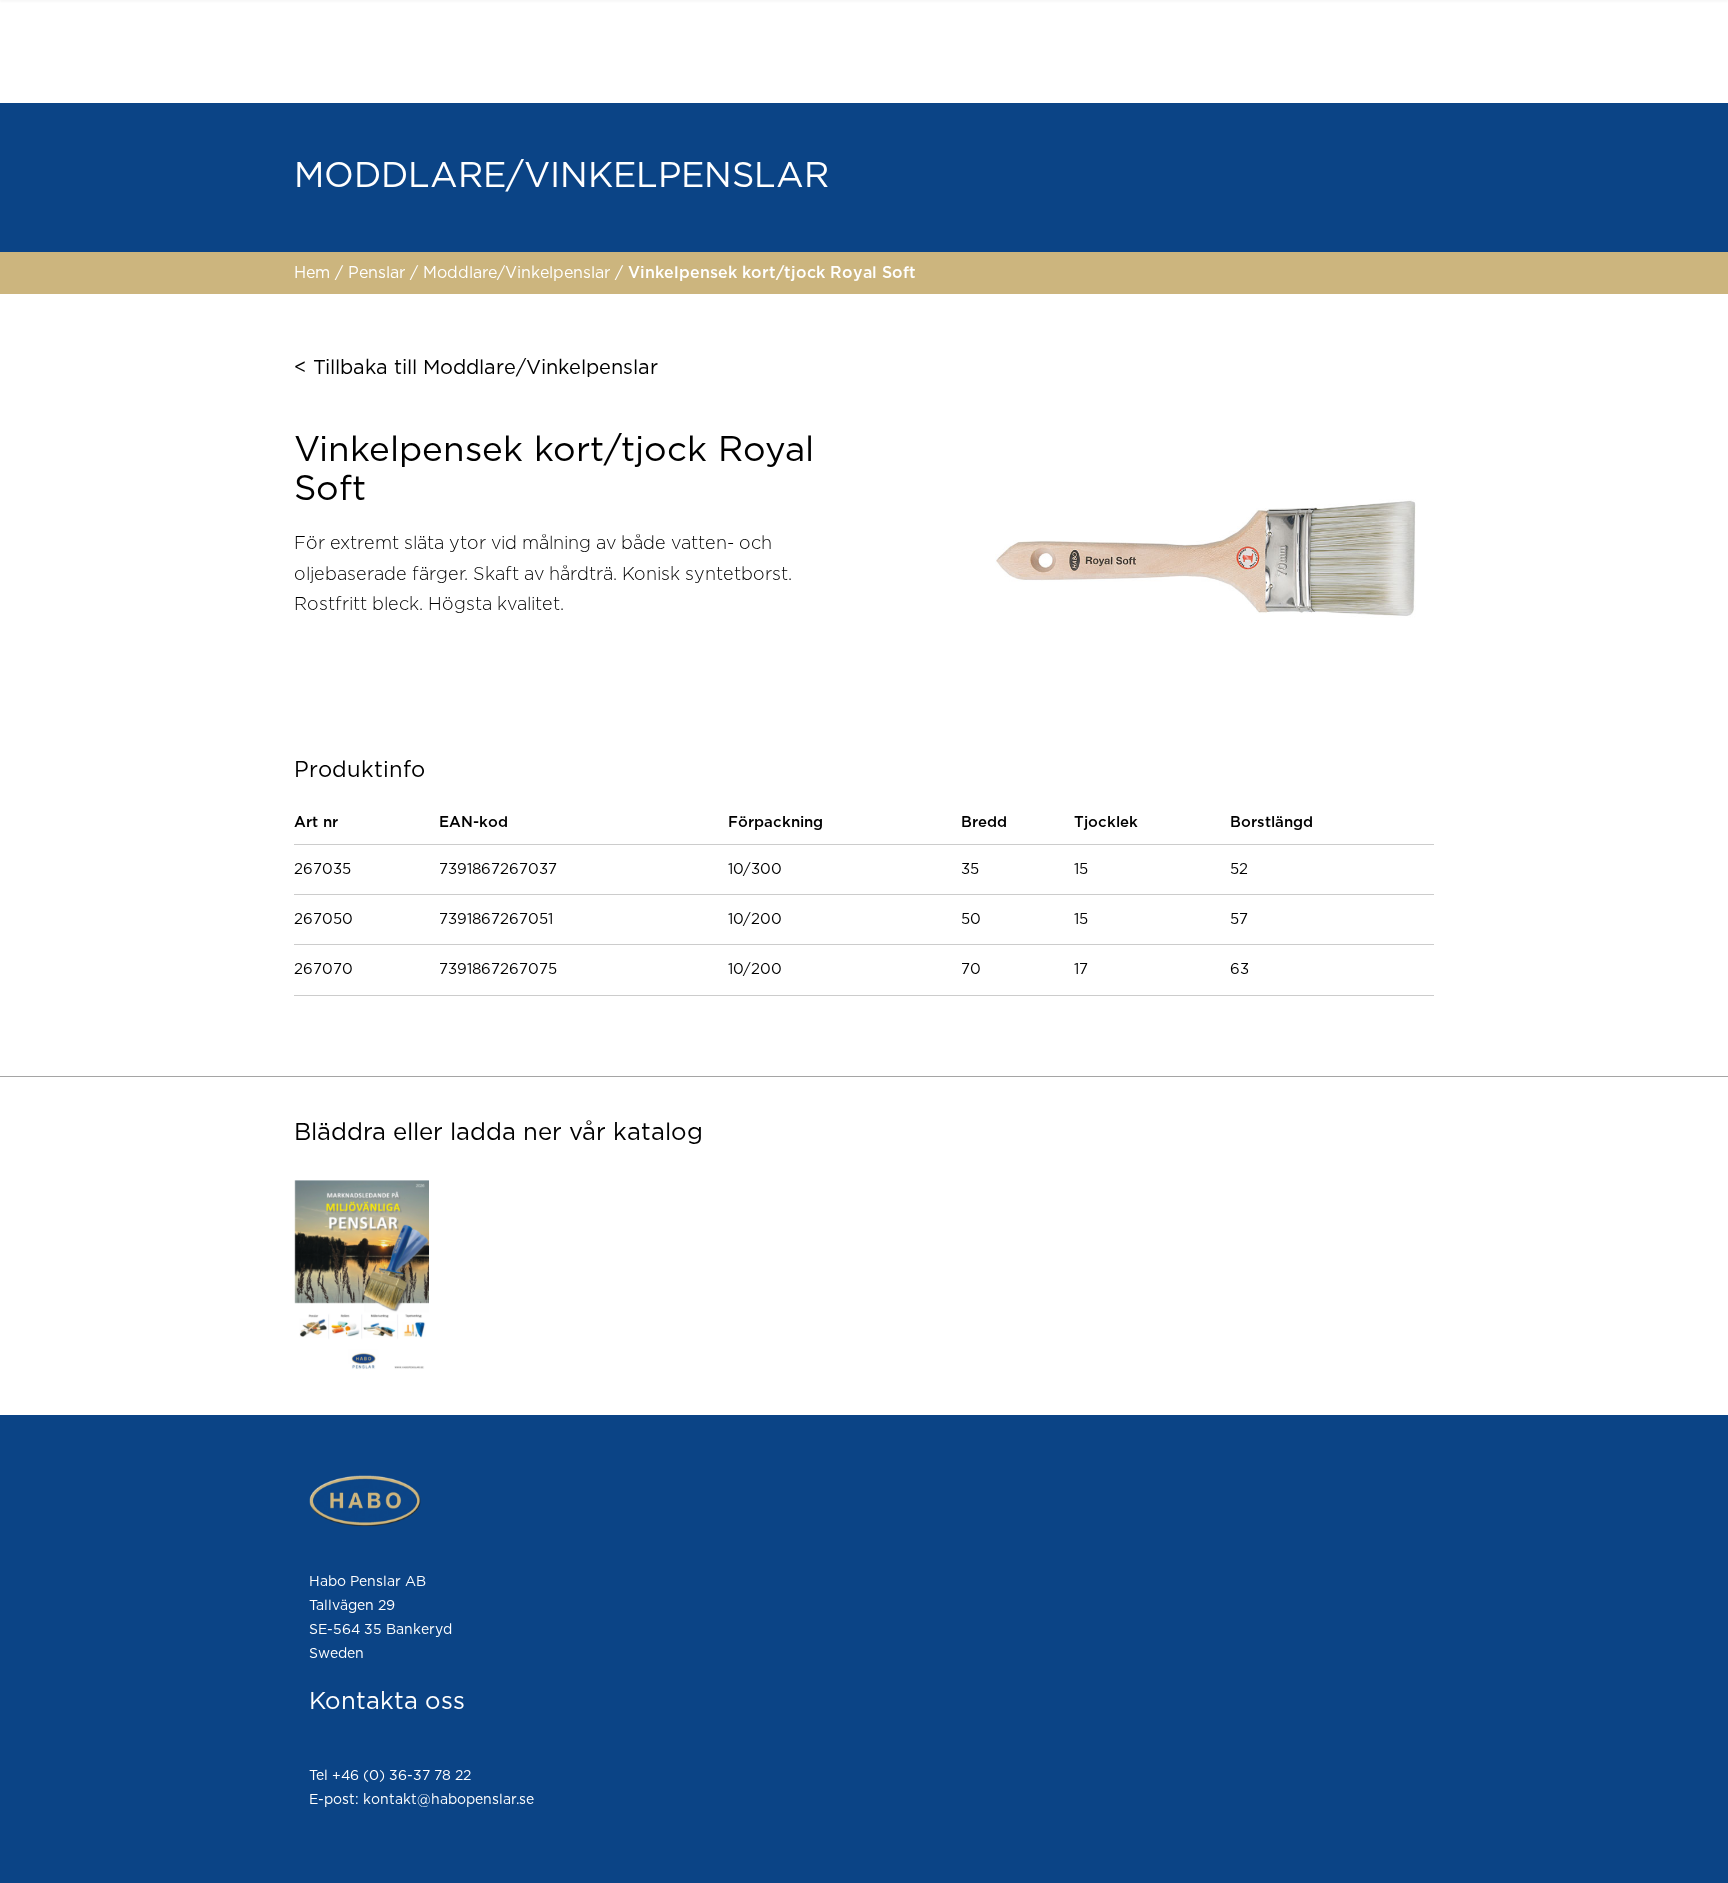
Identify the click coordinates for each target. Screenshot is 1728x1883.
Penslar (379, 273)
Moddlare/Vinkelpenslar (519, 273)
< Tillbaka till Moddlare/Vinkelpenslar (476, 368)
